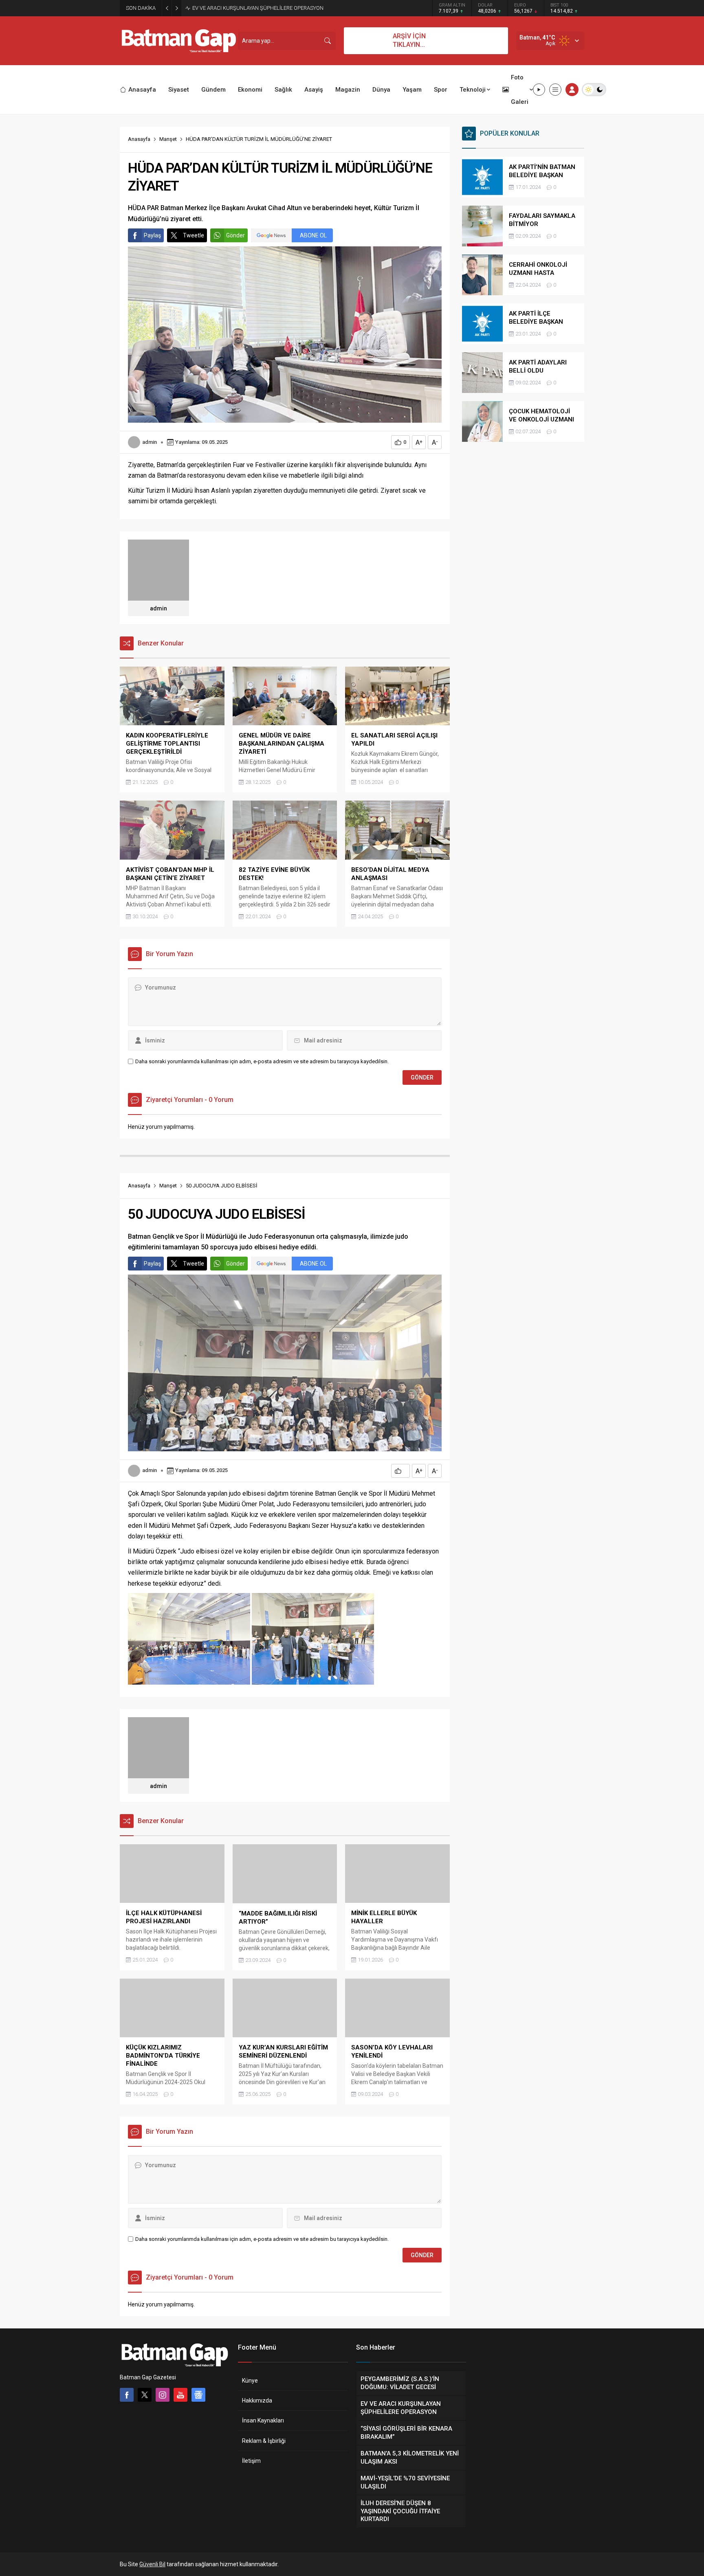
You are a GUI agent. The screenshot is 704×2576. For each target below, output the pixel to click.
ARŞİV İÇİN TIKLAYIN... (409, 40)
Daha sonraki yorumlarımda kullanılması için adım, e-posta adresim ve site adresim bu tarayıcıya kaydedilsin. (262, 1061)
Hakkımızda (257, 2400)
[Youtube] (180, 2395)
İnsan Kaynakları (263, 2420)
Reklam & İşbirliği (264, 2441)
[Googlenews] (198, 2395)
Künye (250, 2381)
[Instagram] (163, 2395)
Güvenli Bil (152, 2564)
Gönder (235, 235)
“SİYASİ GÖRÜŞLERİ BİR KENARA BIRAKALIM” (244, 8)
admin (150, 442)
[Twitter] (145, 2395)
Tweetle (194, 235)
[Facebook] (127, 2395)
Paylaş (152, 235)
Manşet (168, 139)
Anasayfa (139, 139)
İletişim (251, 2461)
